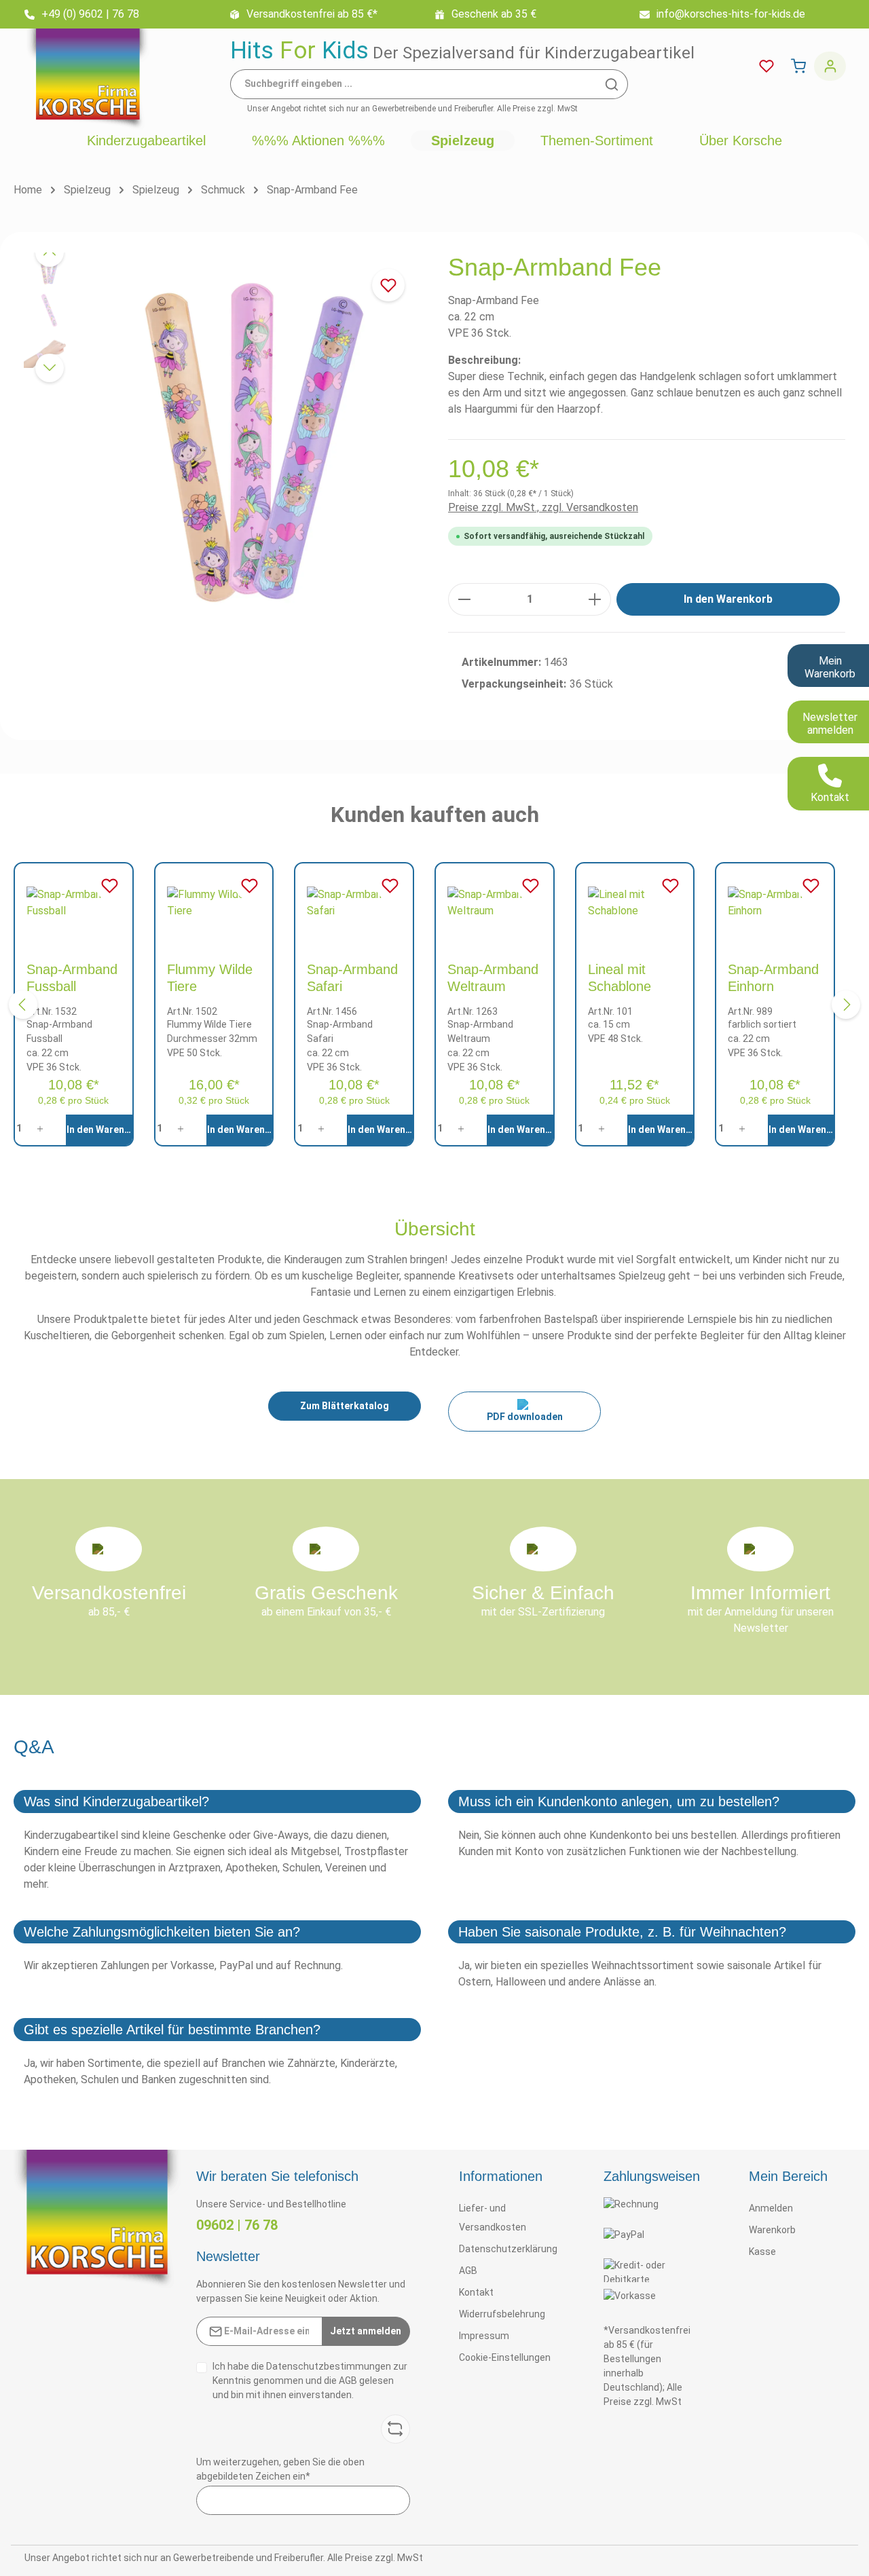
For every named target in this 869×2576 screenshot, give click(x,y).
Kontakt (476, 2292)
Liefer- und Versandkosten (493, 2218)
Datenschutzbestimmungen (329, 2366)
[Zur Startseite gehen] (88, 79)
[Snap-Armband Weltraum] (495, 906)
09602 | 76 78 (237, 2225)
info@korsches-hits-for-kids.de (731, 14)
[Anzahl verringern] (464, 599)
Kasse (762, 2252)
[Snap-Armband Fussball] (74, 906)
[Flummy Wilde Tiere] (214, 906)
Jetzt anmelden (366, 2331)
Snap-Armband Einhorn (773, 978)
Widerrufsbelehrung (502, 2314)
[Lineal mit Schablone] (635, 906)
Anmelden (771, 2208)
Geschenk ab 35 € (494, 14)
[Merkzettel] (766, 66)
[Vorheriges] (50, 253)
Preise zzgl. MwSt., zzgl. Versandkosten (543, 507)
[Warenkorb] (798, 66)
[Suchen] (612, 84)
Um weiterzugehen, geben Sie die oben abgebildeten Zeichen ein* (280, 2469)
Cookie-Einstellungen (505, 2357)
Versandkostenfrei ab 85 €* (312, 14)
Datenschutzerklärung (508, 2249)
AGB (348, 2381)
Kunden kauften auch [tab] (435, 815)
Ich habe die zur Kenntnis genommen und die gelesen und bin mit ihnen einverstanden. (310, 2381)
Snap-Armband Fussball (72, 978)
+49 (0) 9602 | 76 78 (90, 14)
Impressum (484, 2336)
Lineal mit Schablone (620, 978)
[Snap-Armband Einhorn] (775, 906)
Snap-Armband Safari (352, 978)
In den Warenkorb (728, 599)
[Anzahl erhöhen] (595, 599)
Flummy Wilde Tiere (210, 978)
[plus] (44, 1128)
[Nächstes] (50, 368)
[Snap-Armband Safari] (354, 906)
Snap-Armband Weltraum (493, 978)
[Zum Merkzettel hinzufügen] (388, 285)
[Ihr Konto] (830, 66)
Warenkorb (772, 2230)
